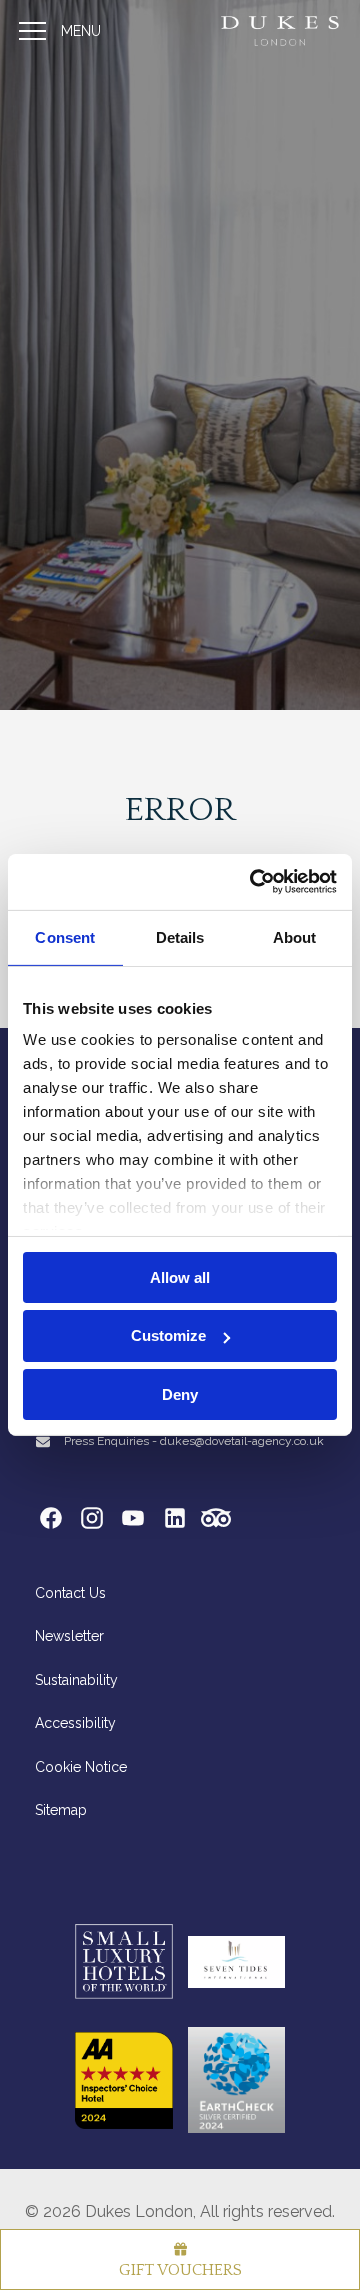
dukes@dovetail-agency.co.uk (242, 1441)
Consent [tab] (65, 936)
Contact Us (70, 1593)
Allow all (180, 1276)
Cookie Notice (81, 1767)
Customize (168, 1335)
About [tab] (295, 936)
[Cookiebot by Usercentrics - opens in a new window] (254, 882)
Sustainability (76, 1680)
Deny (180, 1394)
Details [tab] (180, 936)
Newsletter (69, 1636)
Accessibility (75, 1723)
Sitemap (61, 1810)
